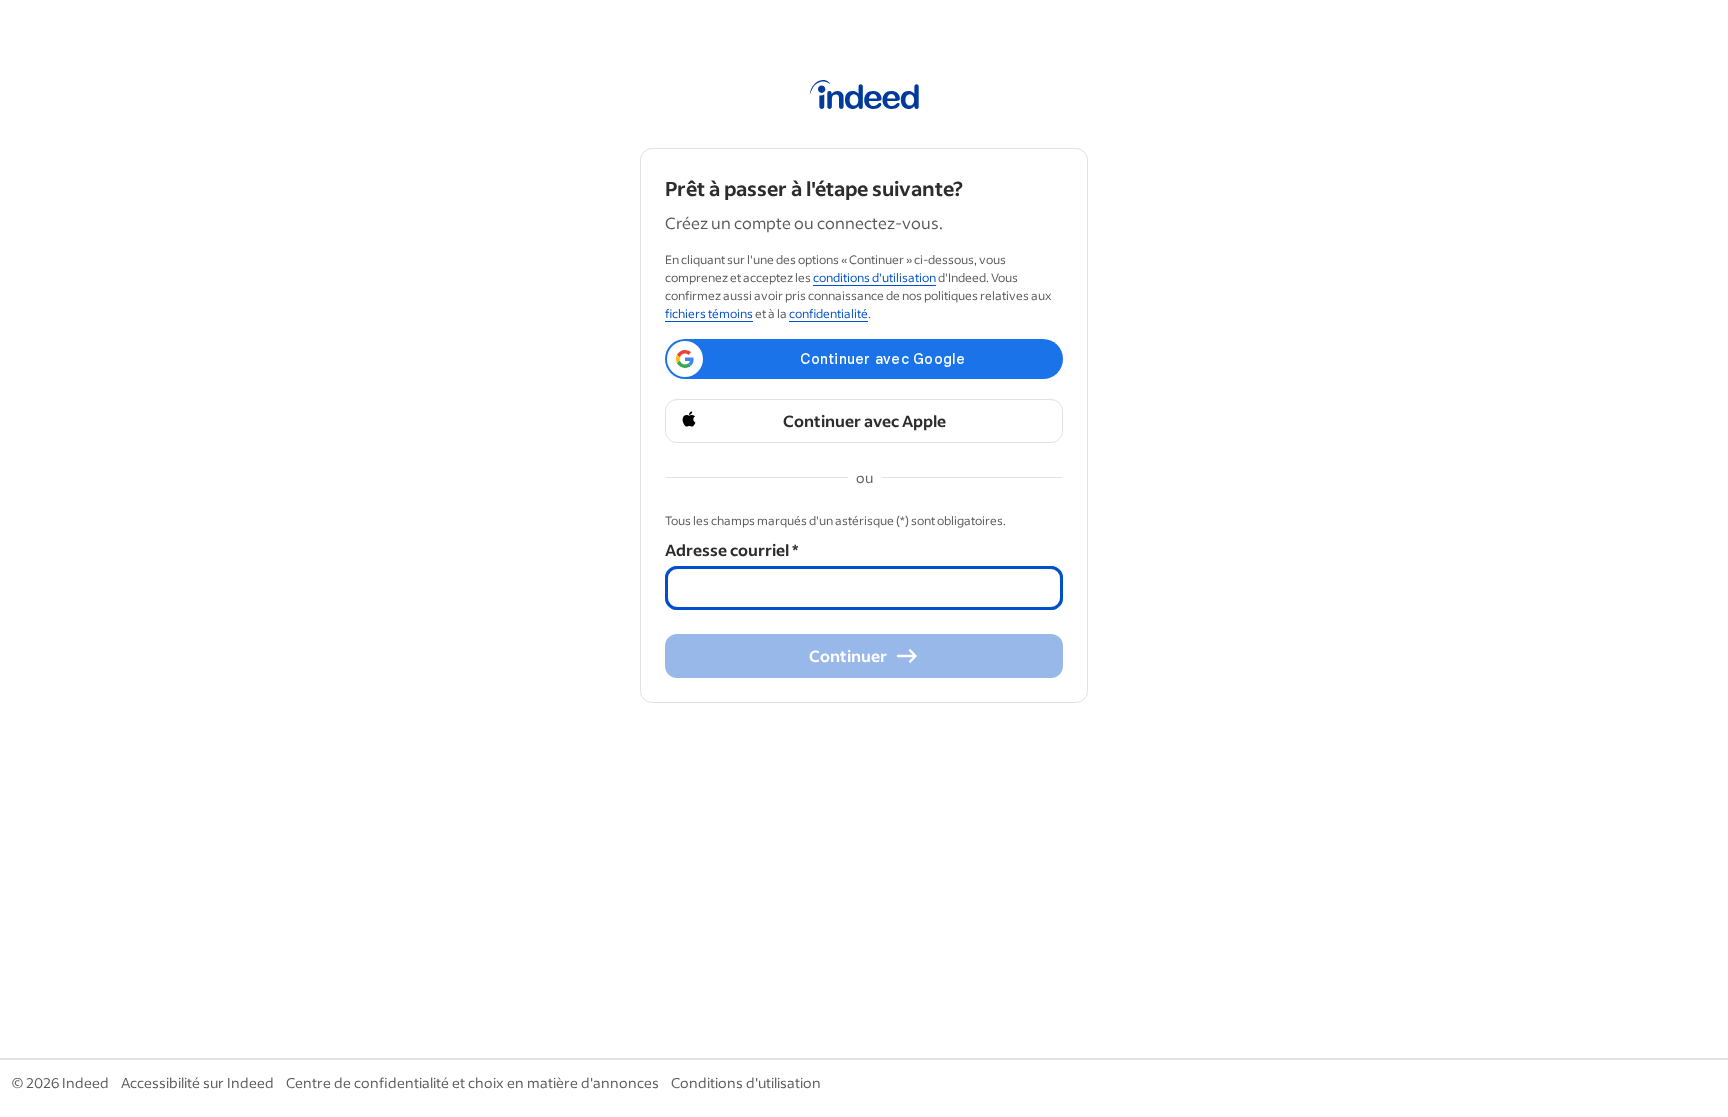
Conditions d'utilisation (746, 1082)
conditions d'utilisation (874, 277)
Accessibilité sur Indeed (197, 1082)
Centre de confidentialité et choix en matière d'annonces (472, 1082)
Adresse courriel (731, 549)
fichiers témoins (709, 313)
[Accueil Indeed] (864, 98)
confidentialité (828, 313)
